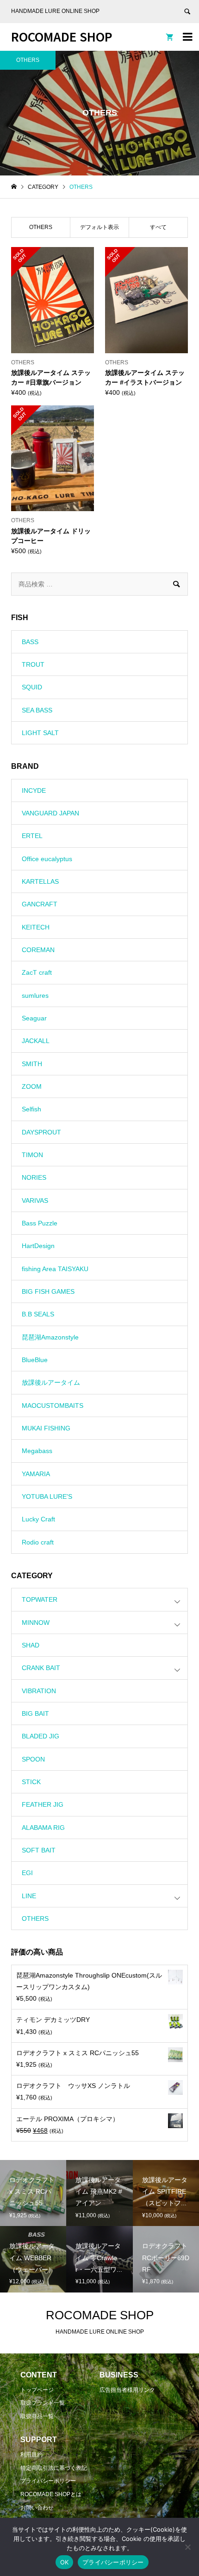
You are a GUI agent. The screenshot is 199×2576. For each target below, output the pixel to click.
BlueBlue (35, 1360)
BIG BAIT (35, 1713)
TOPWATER (40, 1599)
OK (65, 2562)
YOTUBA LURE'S (47, 1496)
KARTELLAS (40, 881)
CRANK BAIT (41, 1668)
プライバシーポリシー (48, 2481)
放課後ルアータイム (51, 1382)
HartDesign (38, 1246)
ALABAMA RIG (43, 1828)
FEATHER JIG (43, 1804)
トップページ (37, 2390)
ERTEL (32, 836)
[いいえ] (187, 2547)
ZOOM (32, 1086)
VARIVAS (35, 1201)
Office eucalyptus (47, 859)
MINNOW (36, 1623)
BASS (30, 642)
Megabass (37, 1451)
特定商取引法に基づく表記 (54, 2468)
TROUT (33, 664)
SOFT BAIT (39, 1850)
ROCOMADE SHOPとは (51, 2494)
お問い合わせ (37, 2508)
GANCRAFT (40, 904)
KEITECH (36, 927)
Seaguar (34, 1018)
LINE (29, 1896)
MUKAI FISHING (46, 1428)
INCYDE (34, 790)
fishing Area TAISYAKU (55, 1269)
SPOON (33, 1759)
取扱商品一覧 (37, 2416)
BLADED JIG (40, 1736)
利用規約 (31, 2455)
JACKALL (36, 1041)
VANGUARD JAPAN (50, 813)
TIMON (32, 1155)
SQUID (32, 687)
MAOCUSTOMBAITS (53, 1406)
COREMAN (38, 950)
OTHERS (35, 1918)
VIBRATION (39, 1691)
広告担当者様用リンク (127, 2390)
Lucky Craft (38, 1519)
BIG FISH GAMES (48, 1291)
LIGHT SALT (40, 733)
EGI (27, 1873)
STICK (31, 1782)
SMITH (32, 1064)
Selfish (31, 1109)
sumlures (35, 995)
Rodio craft (38, 1542)
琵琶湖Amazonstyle (50, 1337)
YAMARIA (36, 1474)
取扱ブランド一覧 (43, 2403)
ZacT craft (37, 972)
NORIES (34, 1177)
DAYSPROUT (41, 1132)
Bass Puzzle (40, 1223)
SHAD (31, 1645)
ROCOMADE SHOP (62, 36)
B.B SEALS (38, 1314)
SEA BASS (37, 710)
